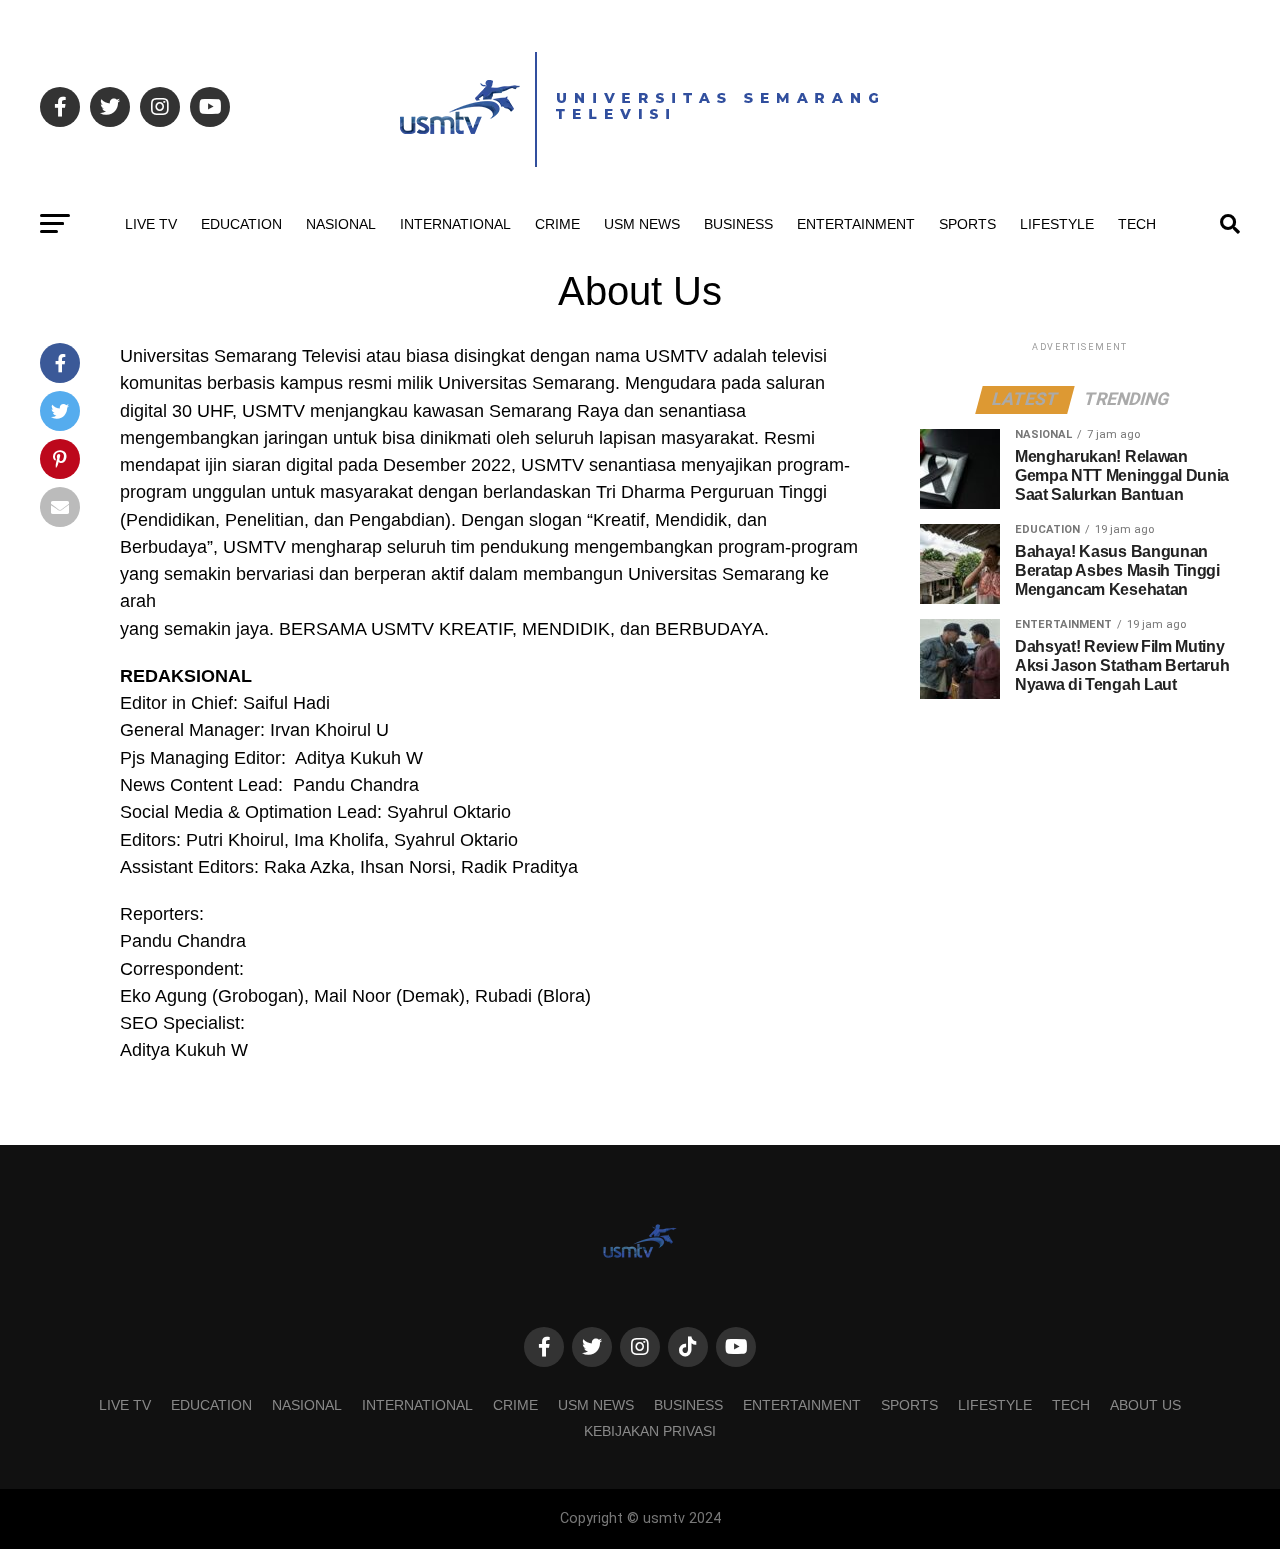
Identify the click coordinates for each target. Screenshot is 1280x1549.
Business (738, 224)
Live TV (151, 224)
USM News (642, 224)
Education (241, 224)
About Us (1145, 1405)
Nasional (341, 224)
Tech (1137, 224)
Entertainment (856, 224)
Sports (967, 224)
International (455, 224)
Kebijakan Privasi (650, 1431)
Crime (557, 224)
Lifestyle (1057, 224)
